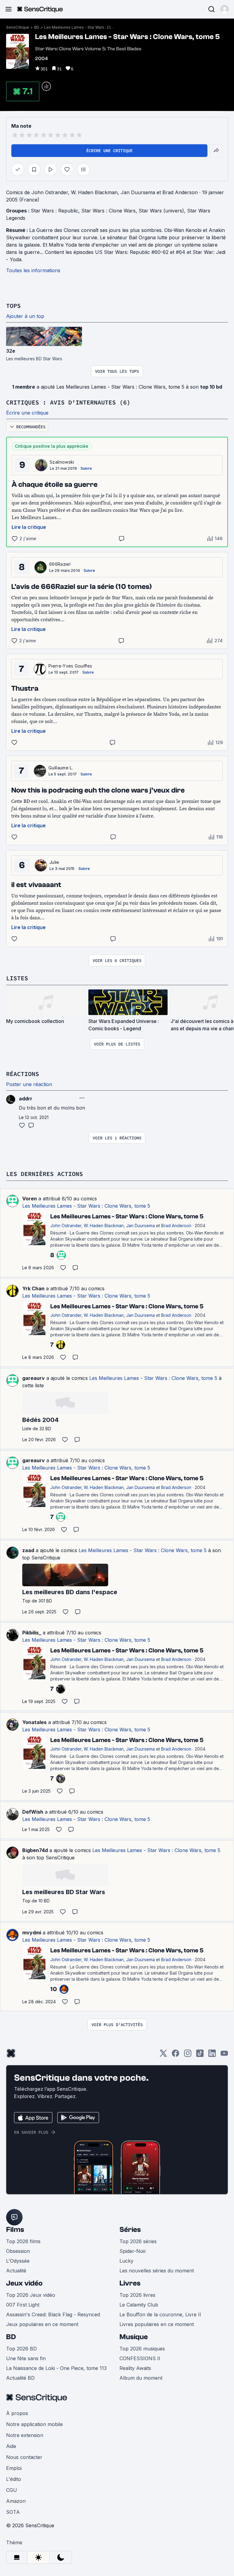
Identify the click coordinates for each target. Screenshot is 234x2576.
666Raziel (60, 564)
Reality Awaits (135, 2368)
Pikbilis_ (32, 1633)
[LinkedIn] (212, 2055)
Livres (130, 2283)
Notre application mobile (34, 2424)
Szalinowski (62, 462)
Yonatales (34, 1722)
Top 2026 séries (138, 2241)
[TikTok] (200, 2055)
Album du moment (141, 2378)
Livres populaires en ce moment (157, 2324)
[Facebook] (175, 2055)
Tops (13, 306)
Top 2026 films (23, 2241)
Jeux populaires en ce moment (42, 2324)
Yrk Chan (33, 1288)
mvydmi (32, 1933)
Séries (130, 2230)
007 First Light (23, 2305)
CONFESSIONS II (140, 2358)
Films (15, 2230)
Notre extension (25, 2435)
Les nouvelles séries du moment (157, 2271)
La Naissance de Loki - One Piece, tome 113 (56, 2368)
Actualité (16, 2271)
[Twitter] (163, 2055)
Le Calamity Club (139, 2305)
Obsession (18, 2251)
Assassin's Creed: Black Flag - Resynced (53, 2314)
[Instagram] (188, 2055)
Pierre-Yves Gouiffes (70, 666)
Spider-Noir (133, 2251)
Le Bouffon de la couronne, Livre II (160, 2314)
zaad (28, 1550)
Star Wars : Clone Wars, (110, 211)
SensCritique (18, 27)
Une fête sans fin (26, 2358)
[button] (225, 9)
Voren (30, 1199)
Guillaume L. (61, 768)
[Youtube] (224, 2055)
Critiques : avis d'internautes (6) (68, 402)
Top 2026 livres (137, 2295)
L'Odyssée (18, 2261)
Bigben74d (35, 1850)
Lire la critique (29, 527)
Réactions (23, 1074)
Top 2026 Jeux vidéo (31, 2295)
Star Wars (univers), (163, 211)
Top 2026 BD (21, 2349)
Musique (134, 2337)
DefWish (33, 1812)
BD (37, 27)
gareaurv (34, 1378)
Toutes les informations (33, 270)
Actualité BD (20, 2378)
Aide (11, 2446)
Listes (17, 978)
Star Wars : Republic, (56, 211)
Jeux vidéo (24, 2283)
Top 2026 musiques (142, 2349)
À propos (17, 2413)
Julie (54, 862)
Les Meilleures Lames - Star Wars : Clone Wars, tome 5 (79, 27)
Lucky (126, 2261)
